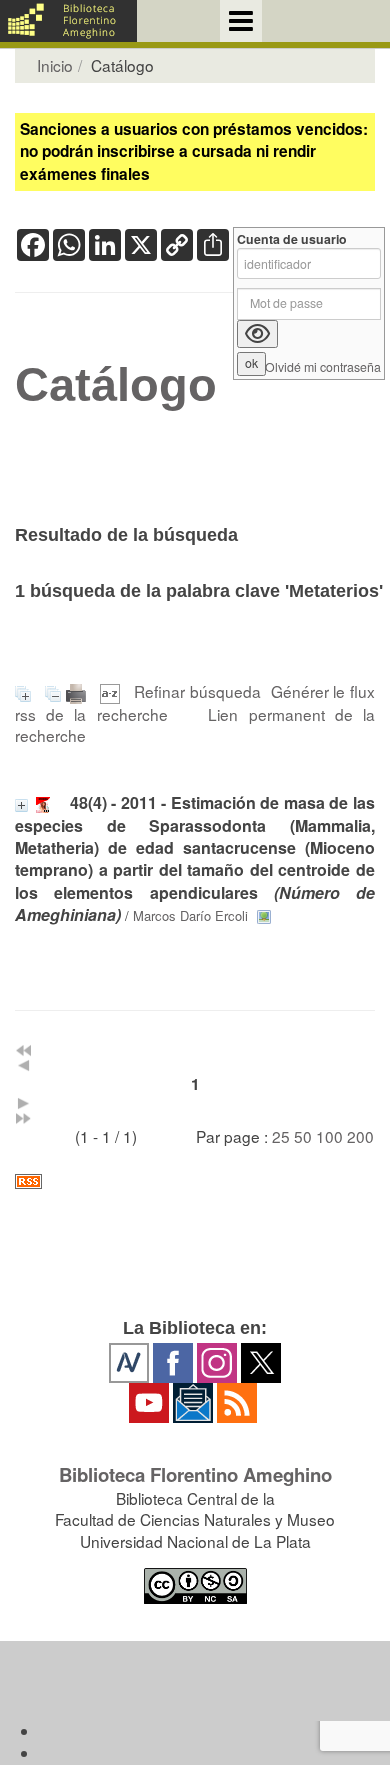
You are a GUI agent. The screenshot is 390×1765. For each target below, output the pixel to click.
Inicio (55, 65)
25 (281, 1136)
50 (303, 1136)
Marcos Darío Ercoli (190, 915)
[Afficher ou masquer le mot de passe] (257, 334)
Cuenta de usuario (292, 239)
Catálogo (116, 385)
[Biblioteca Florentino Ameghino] (68, 21)
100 (329, 1136)
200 (360, 1136)
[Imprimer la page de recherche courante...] (78, 691)
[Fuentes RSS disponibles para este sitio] (195, 1181)
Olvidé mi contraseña (323, 367)
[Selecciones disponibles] (112, 691)
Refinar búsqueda (197, 691)
